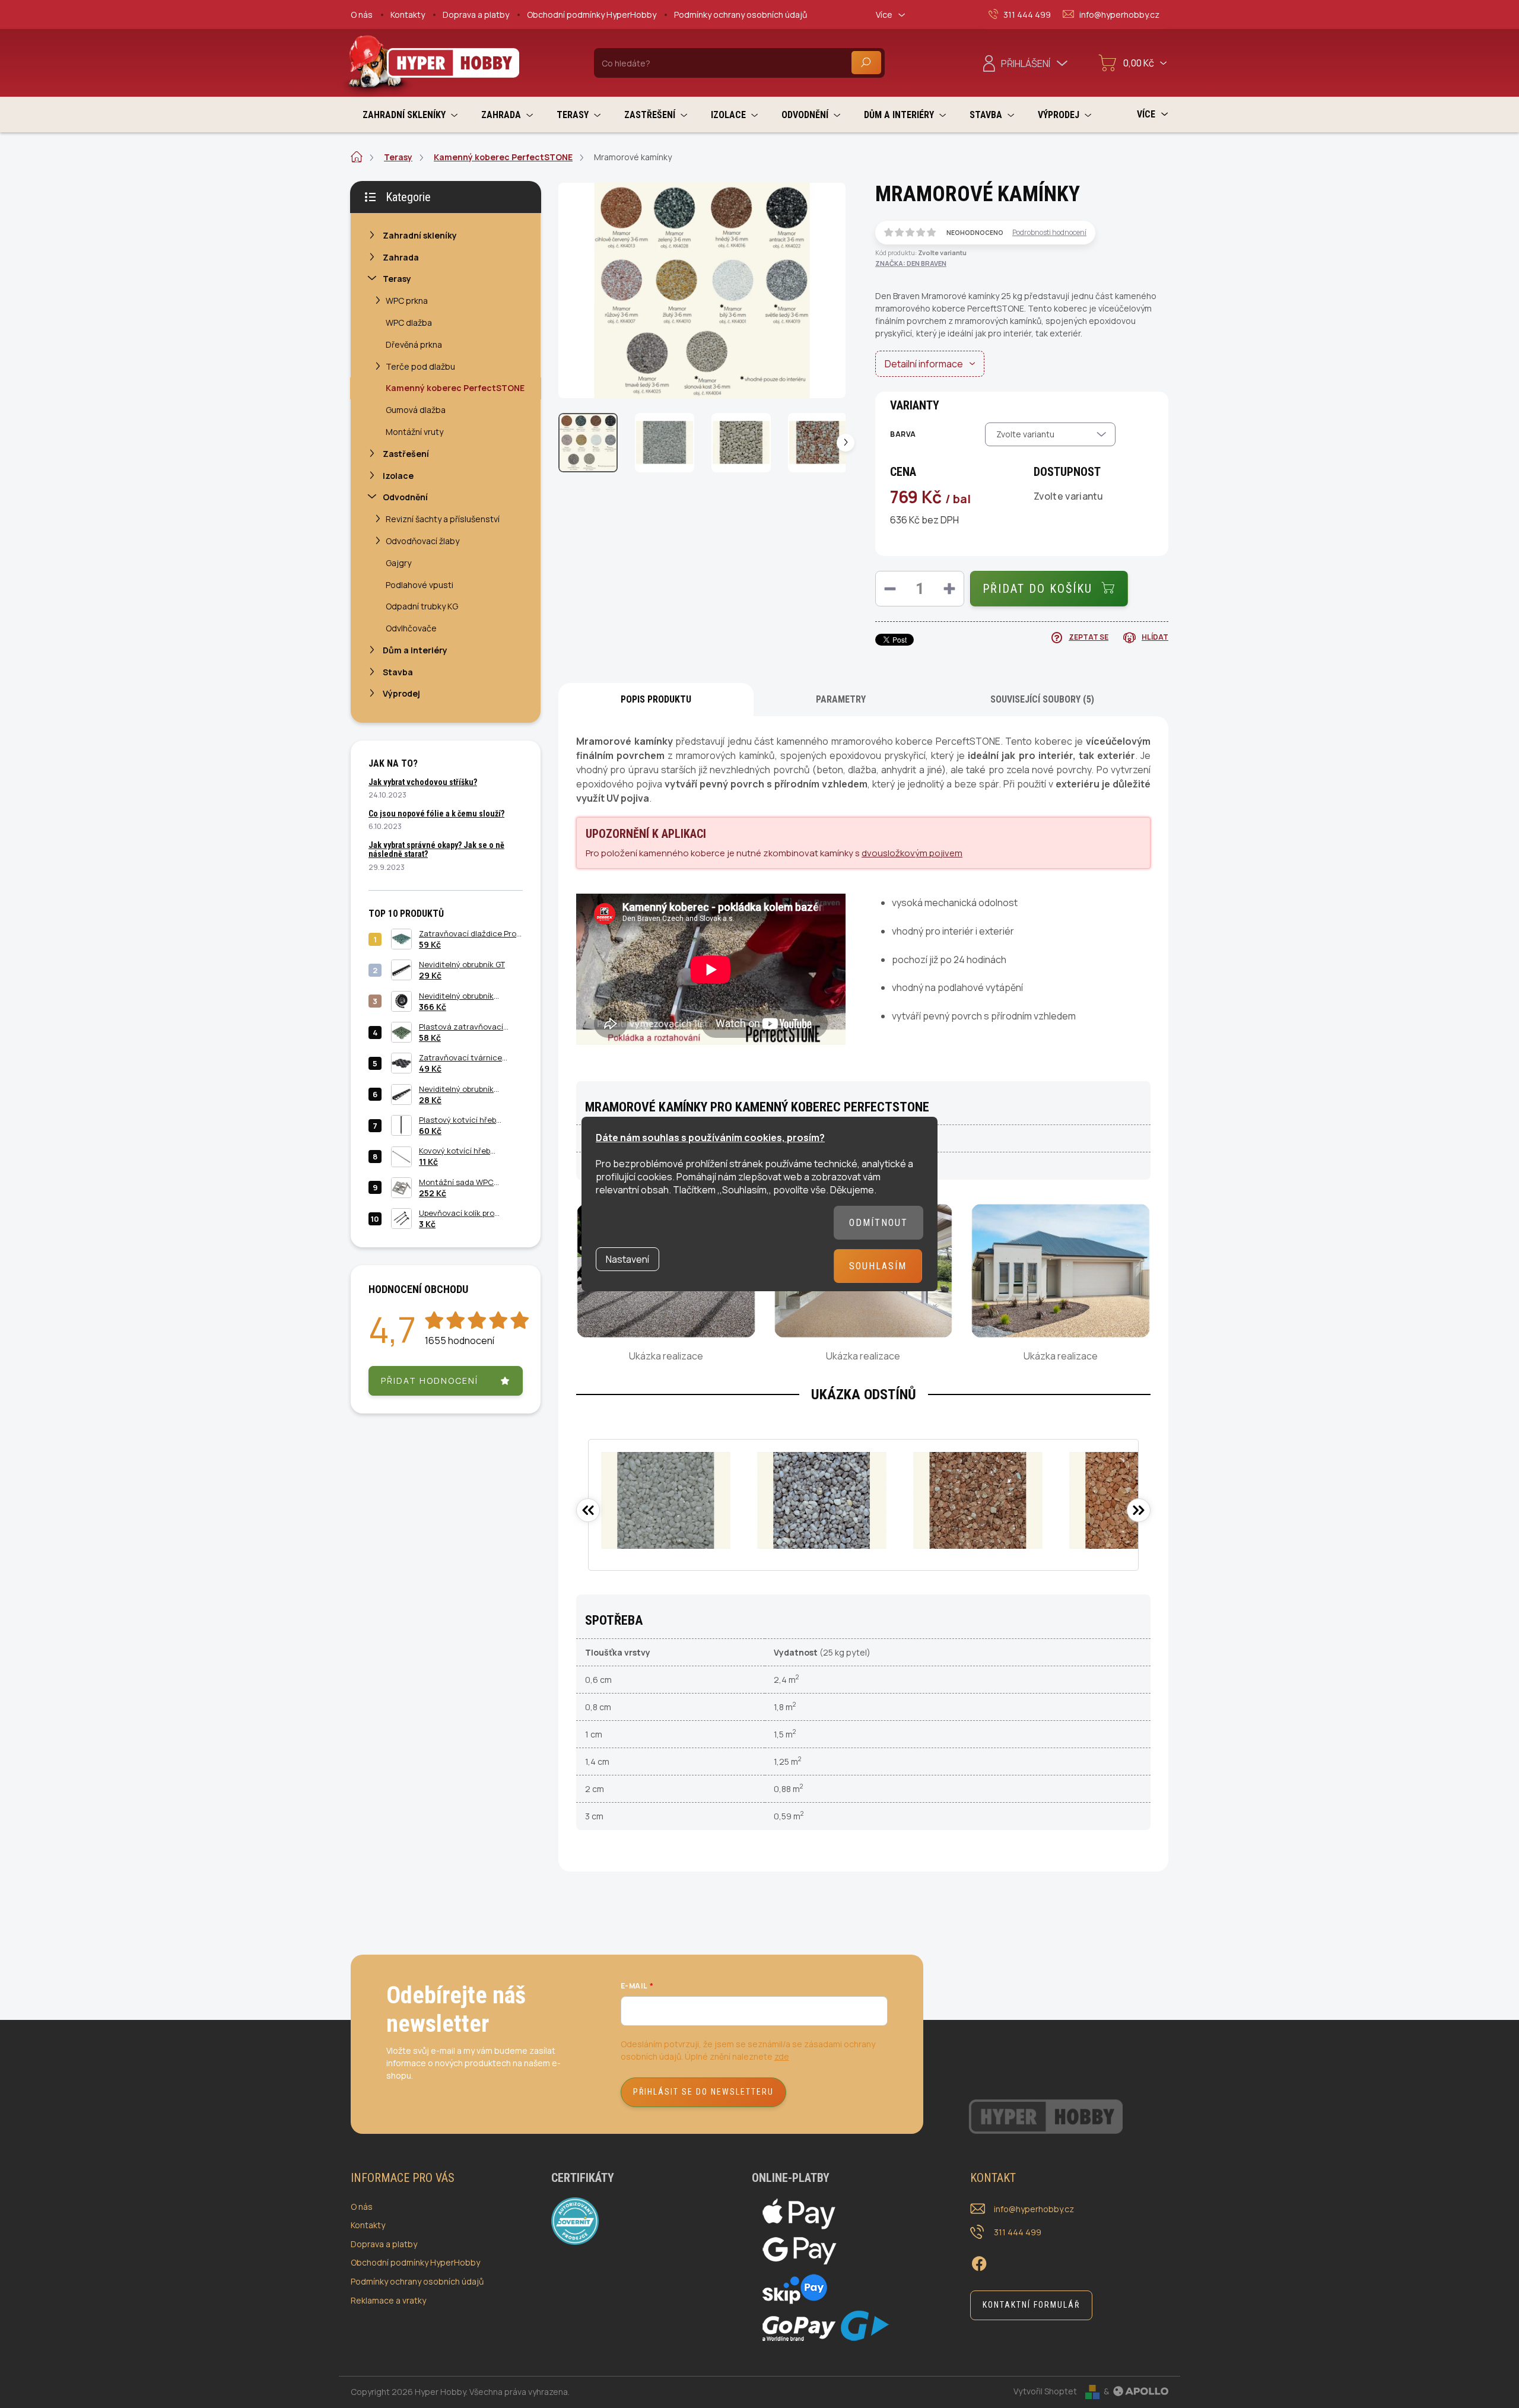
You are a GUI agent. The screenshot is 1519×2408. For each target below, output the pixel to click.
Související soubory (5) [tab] (1042, 699)
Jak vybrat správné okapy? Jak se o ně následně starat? (436, 849)
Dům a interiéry (415, 650)
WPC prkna (407, 301)
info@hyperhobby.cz (1034, 2209)
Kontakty (408, 15)
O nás (362, 15)
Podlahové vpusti (420, 585)
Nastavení (627, 1259)
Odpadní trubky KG (422, 606)
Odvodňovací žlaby (422, 541)
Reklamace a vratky (388, 2300)
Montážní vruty (414, 432)
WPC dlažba (409, 323)
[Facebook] (979, 2262)
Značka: (911, 263)
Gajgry (398, 563)
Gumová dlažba (416, 410)
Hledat (866, 63)
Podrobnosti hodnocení (1049, 233)
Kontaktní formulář (1031, 2305)
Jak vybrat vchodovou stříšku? (423, 782)
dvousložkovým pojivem (912, 853)
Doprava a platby (476, 15)
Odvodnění (405, 497)
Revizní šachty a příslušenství (443, 519)
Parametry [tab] (841, 699)
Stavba (398, 672)
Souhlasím (878, 1266)
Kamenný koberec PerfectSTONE (455, 388)
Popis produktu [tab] (656, 699)
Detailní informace (924, 364)
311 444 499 (1018, 2232)
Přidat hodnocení (430, 1381)
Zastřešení (406, 454)
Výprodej (401, 693)
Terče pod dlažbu (420, 366)
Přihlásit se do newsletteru (703, 2092)
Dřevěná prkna (414, 344)
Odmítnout (878, 1223)
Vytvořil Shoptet (1045, 2391)
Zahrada (401, 257)
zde (782, 2056)
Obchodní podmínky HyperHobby (592, 15)
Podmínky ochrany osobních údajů (741, 15)
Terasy (397, 279)
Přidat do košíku (1037, 589)
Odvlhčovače (411, 628)
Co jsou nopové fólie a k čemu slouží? (436, 814)
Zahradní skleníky (420, 235)
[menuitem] (410, 115)
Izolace (398, 476)
